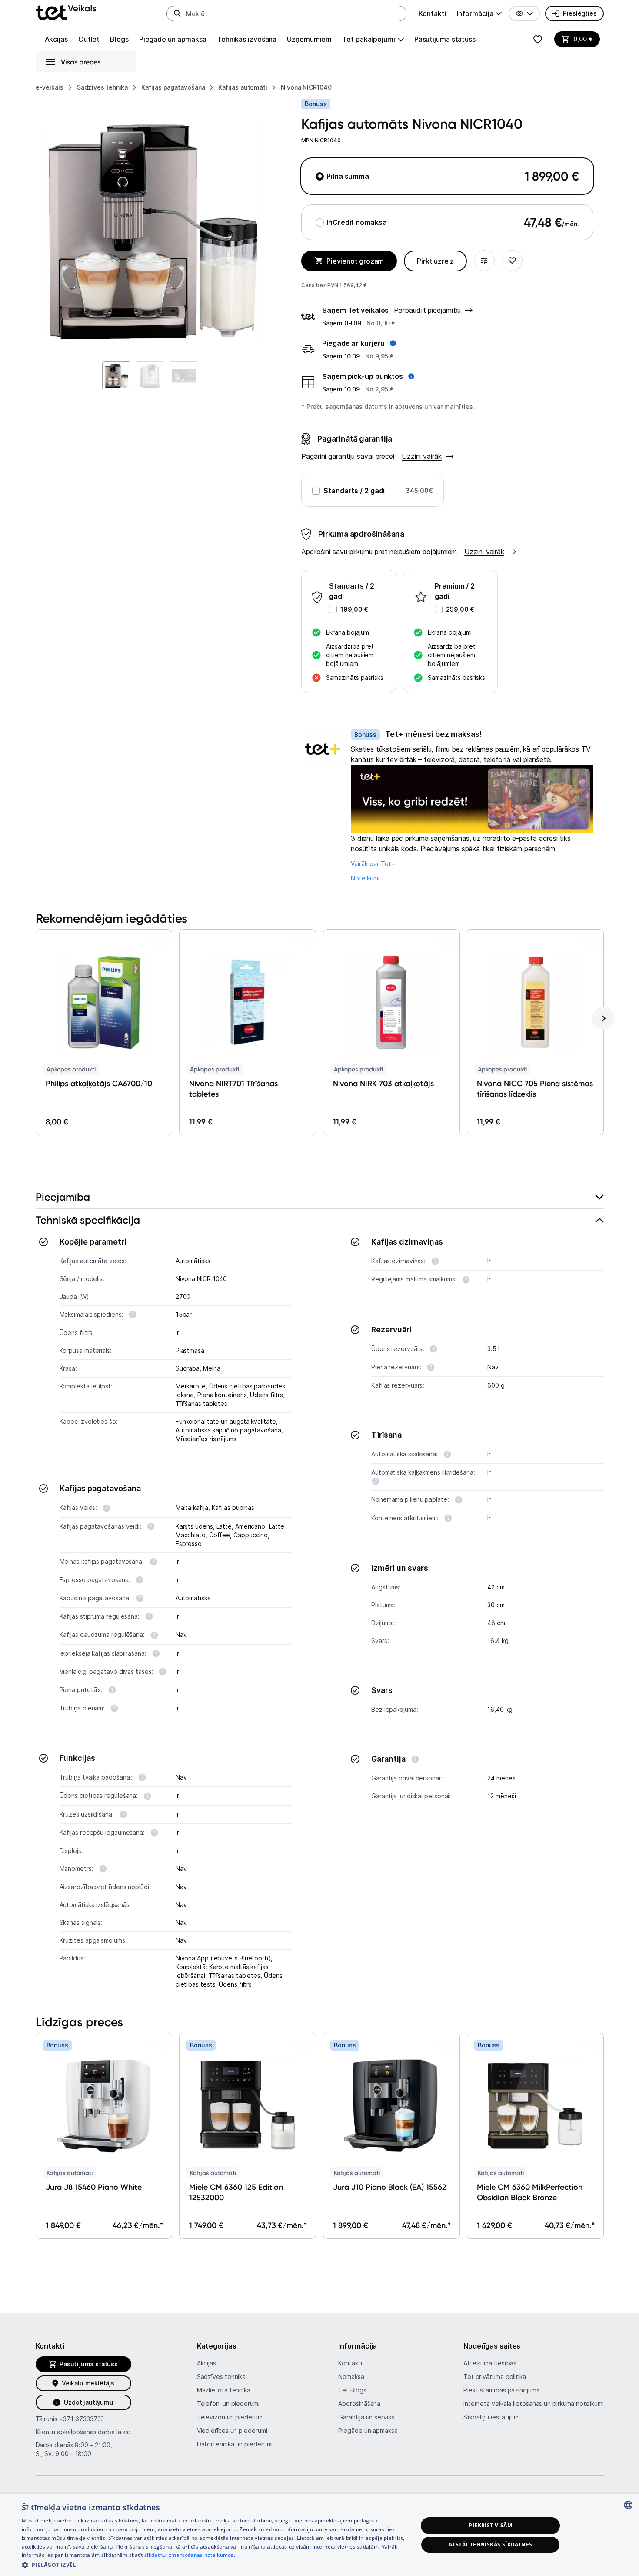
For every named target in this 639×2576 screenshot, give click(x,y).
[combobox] (628, 2505)
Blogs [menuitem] (119, 39)
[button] (524, 13)
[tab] (320, 1197)
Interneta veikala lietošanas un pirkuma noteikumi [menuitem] (534, 2404)
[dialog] (319, 2535)
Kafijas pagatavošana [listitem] (173, 87)
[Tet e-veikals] (66, 12)
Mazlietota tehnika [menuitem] (224, 2390)
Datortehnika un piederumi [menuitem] (235, 2444)
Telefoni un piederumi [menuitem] (228, 2404)
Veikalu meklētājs (88, 2383)
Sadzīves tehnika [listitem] (103, 87)
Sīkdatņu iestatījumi (492, 2417)
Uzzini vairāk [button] (484, 552)
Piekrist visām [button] (490, 2525)
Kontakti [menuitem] (432, 13)
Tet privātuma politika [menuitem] (495, 2377)
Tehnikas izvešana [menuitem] (247, 39)
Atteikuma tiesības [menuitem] (490, 2363)
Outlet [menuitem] (89, 39)
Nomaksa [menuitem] (351, 2377)
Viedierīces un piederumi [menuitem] (232, 2430)
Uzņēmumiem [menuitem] (309, 39)
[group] (479, 13)
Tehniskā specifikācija (88, 1220)
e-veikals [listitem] (50, 87)
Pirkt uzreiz (435, 261)
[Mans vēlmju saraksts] (538, 39)
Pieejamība (63, 1197)
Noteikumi (365, 878)
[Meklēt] (177, 13)
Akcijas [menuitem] (56, 39)
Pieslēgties (580, 13)
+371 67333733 (82, 2419)
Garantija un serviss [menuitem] (366, 2417)
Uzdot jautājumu (88, 2402)
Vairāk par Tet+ (373, 864)
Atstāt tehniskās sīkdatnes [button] (490, 2544)
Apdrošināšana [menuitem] (359, 2404)
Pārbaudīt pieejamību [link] (427, 310)
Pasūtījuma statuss (445, 39)
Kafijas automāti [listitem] (243, 87)
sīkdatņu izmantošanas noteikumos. (190, 2555)
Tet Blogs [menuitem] (352, 2390)
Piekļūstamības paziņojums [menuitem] (501, 2390)
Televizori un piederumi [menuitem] (230, 2417)
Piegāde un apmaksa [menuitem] (173, 39)
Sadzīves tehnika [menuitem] (221, 2377)
